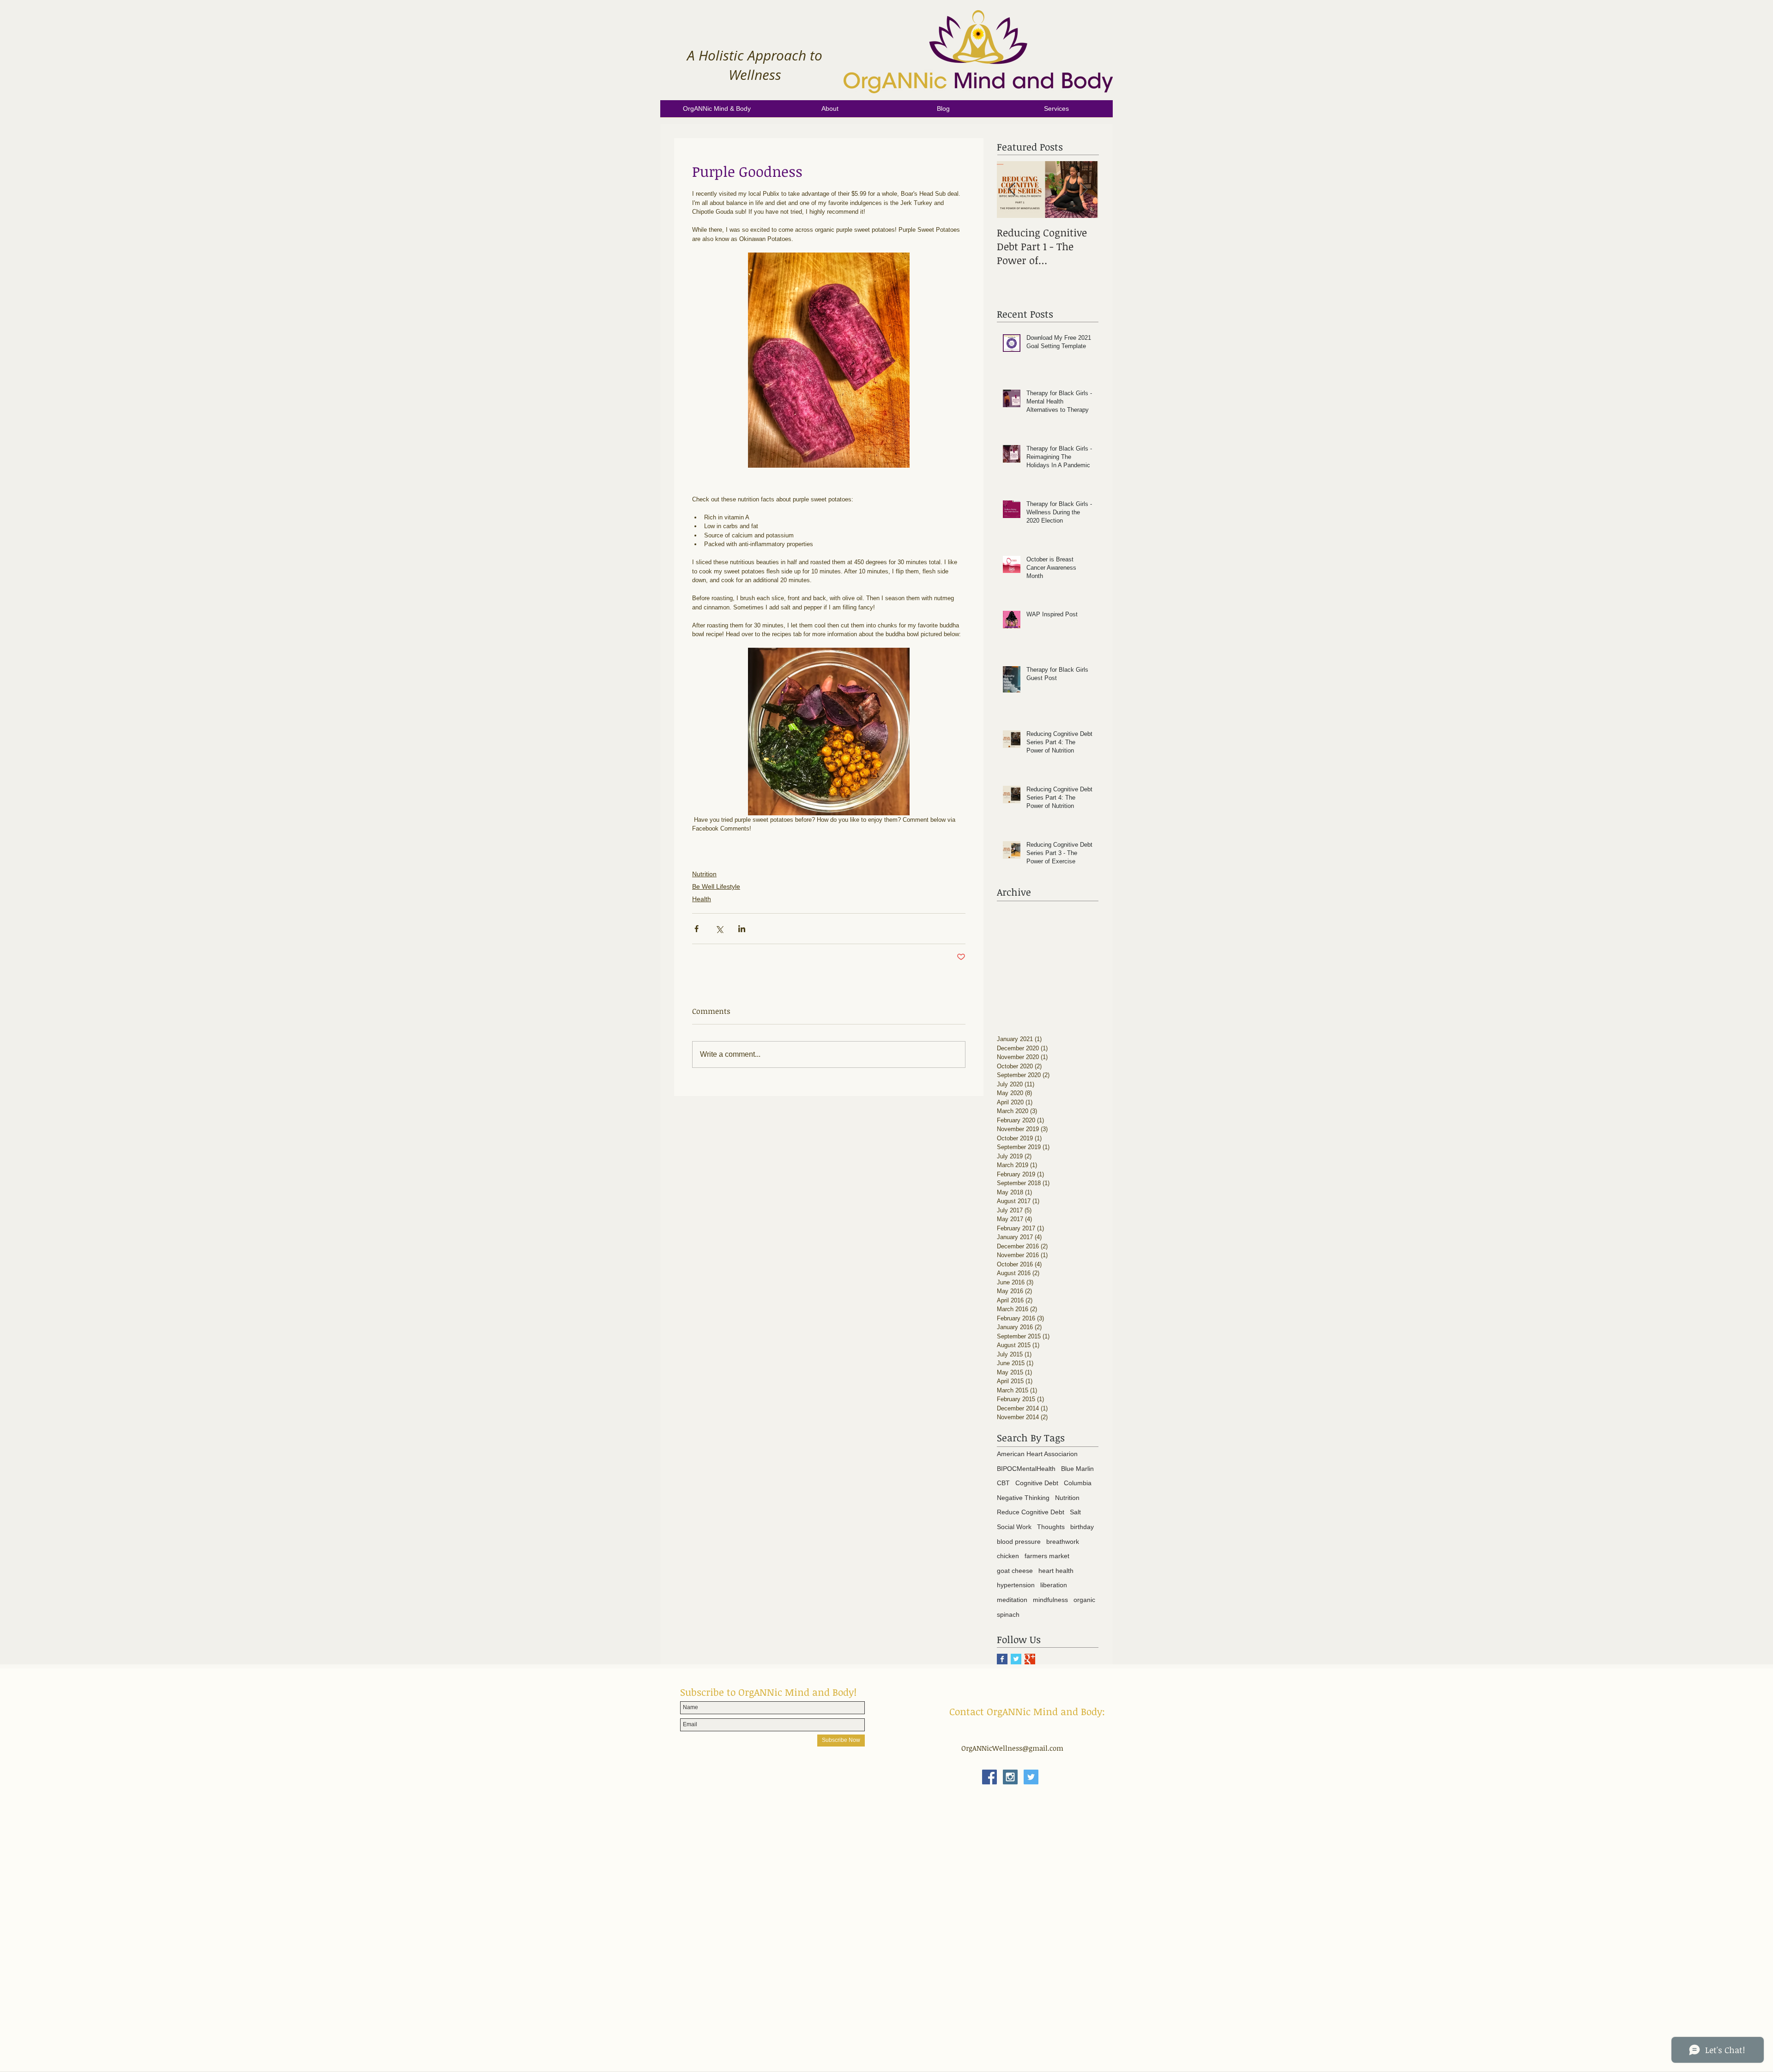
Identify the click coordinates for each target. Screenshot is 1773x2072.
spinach (1008, 1614)
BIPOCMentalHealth (1026, 1469)
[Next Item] (1084, 190)
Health (702, 899)
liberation (1054, 1585)
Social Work (1014, 1527)
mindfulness (1050, 1600)
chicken (1008, 1556)
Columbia (1078, 1483)
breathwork (1063, 1542)
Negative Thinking (1023, 1498)
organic (1084, 1600)
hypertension (1016, 1585)
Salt (1075, 1512)
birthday (1082, 1527)
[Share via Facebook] (697, 929)
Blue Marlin (1077, 1469)
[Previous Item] (1012, 190)
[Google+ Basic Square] (1030, 1659)
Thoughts (1051, 1527)
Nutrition (704, 874)
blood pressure (1019, 1542)
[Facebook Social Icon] (989, 1777)
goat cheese (1015, 1571)
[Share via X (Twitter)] (719, 929)
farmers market (1047, 1556)
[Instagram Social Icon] (1010, 1777)
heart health (1056, 1571)
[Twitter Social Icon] (1031, 1777)
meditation (1012, 1600)
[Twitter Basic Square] (1016, 1659)
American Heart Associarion (1037, 1454)
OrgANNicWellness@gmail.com (1012, 1748)
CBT (1003, 1483)
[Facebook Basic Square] (1002, 1659)
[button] (830, 112)
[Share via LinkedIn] (742, 929)
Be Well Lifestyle (716, 886)
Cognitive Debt (1037, 1483)
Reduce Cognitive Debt (1031, 1512)
